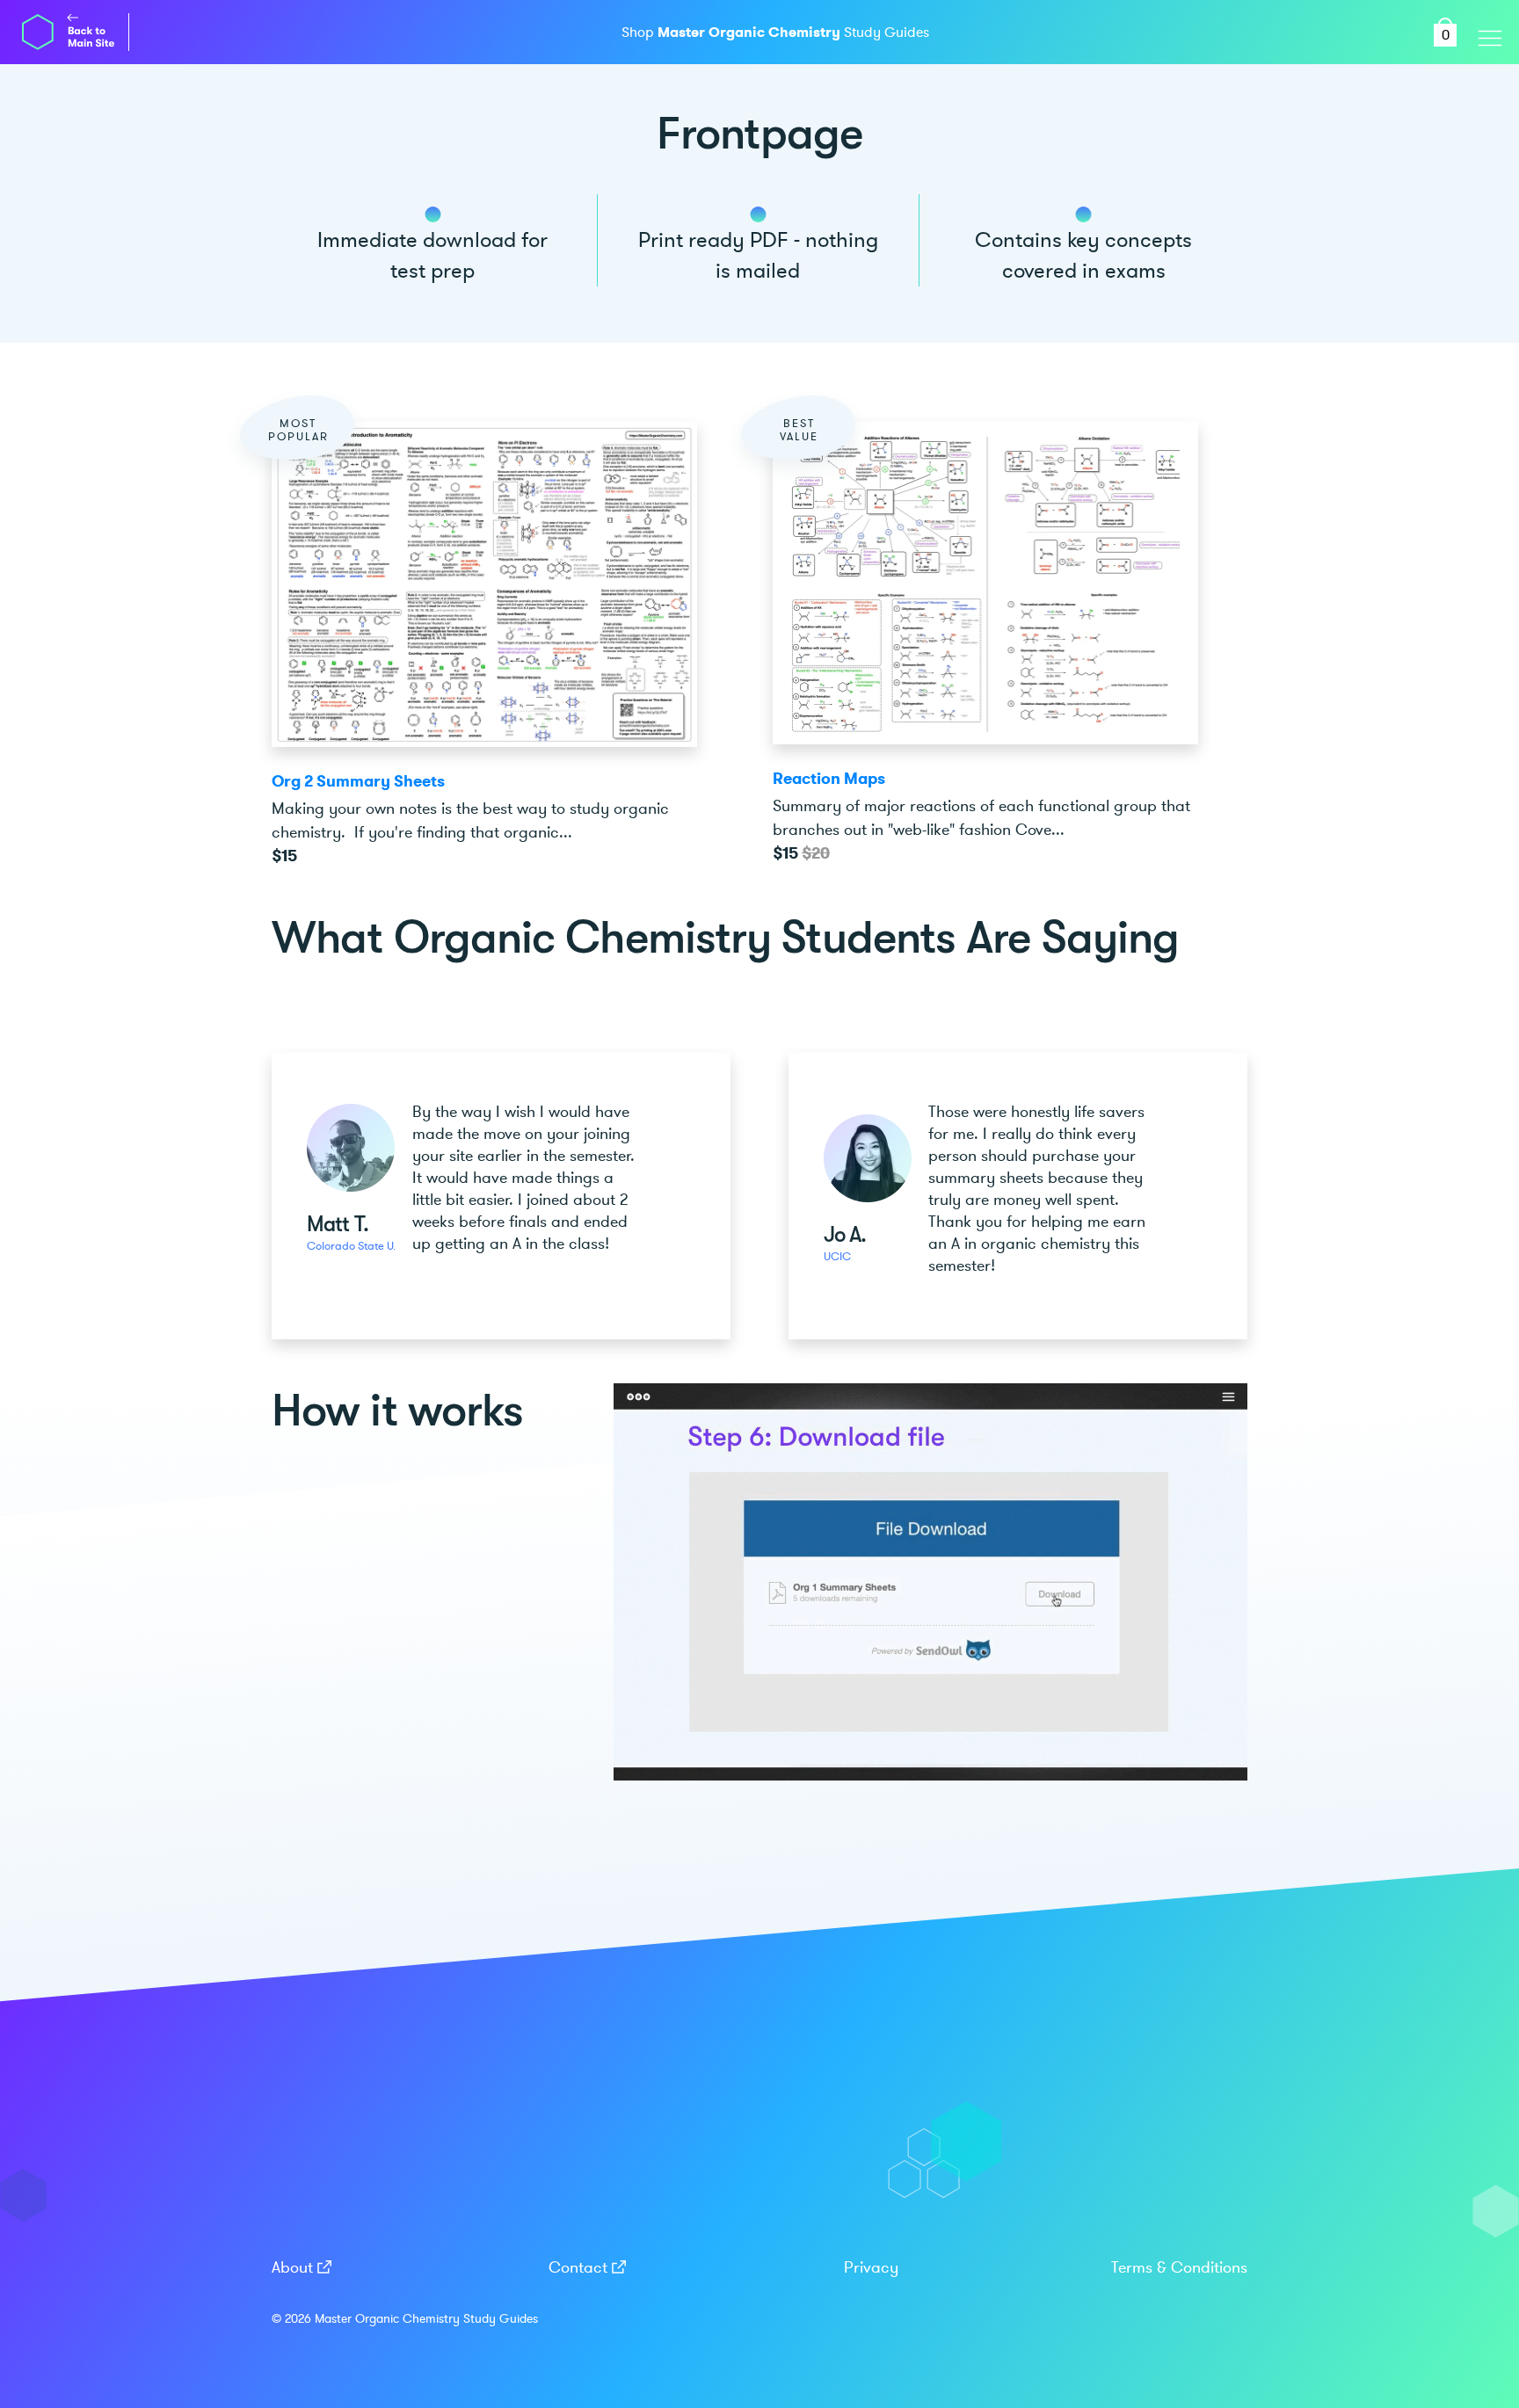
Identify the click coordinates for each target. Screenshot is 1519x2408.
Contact (578, 2267)
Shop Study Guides (775, 33)
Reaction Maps (829, 779)
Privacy (871, 2267)
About (292, 2267)
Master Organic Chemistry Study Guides (426, 2319)
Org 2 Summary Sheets (358, 781)
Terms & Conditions (1179, 2267)
